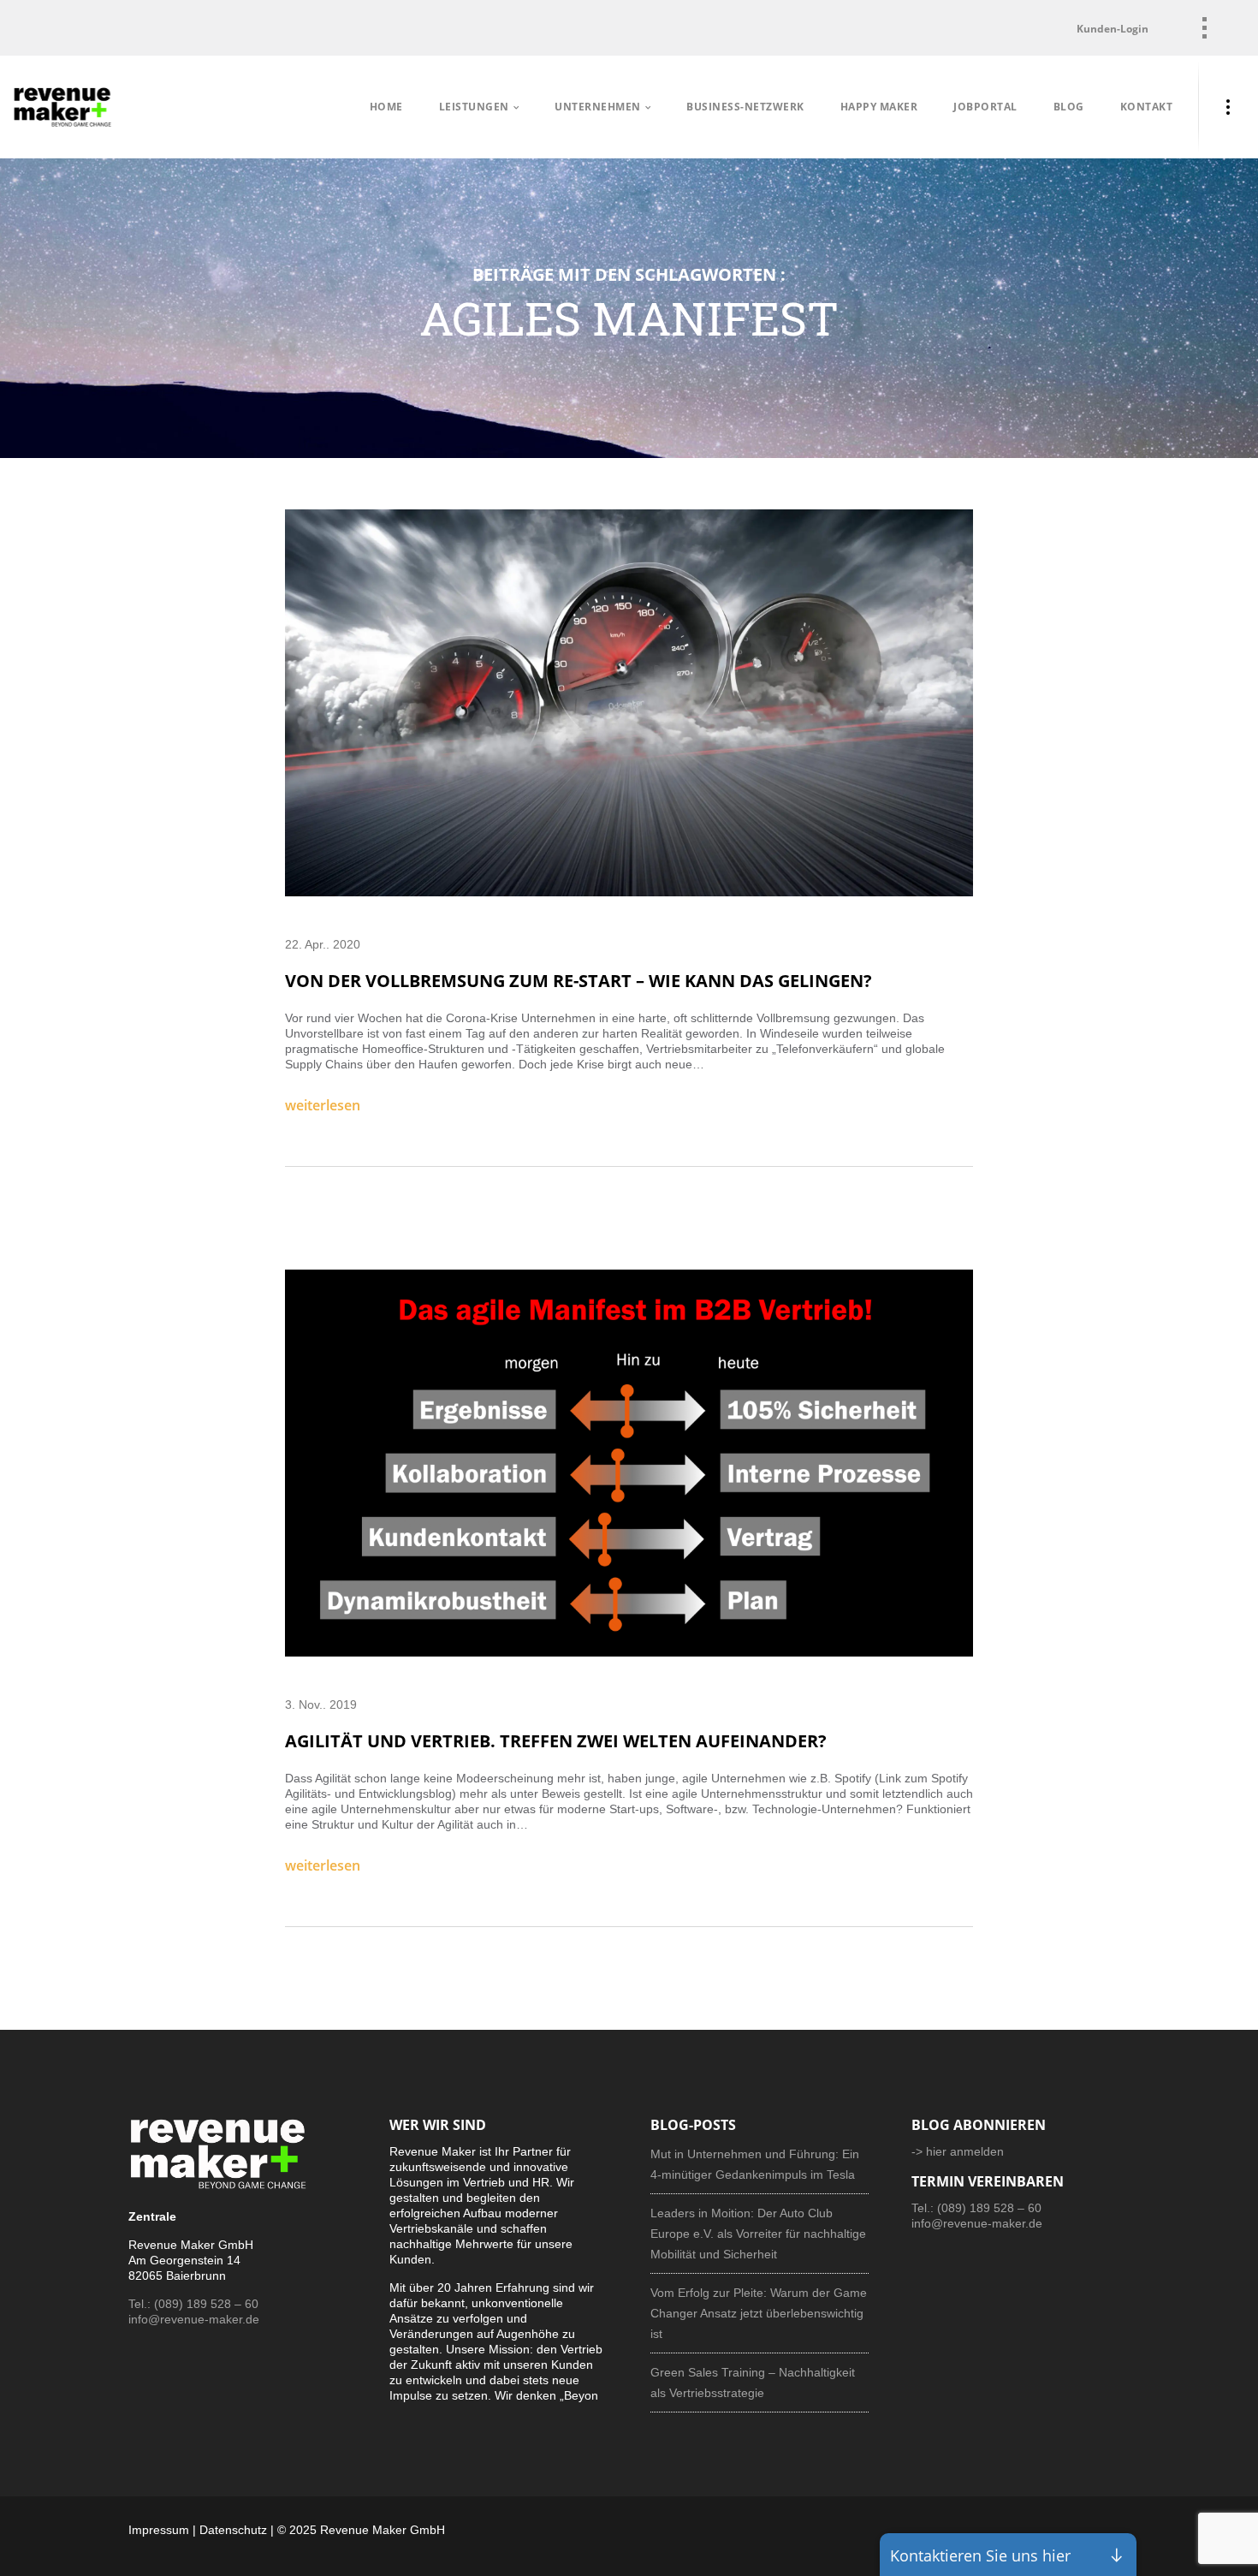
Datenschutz (233, 2530)
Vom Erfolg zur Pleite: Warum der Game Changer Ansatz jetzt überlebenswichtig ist (759, 2313)
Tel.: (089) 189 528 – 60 (193, 2304)
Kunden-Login (1113, 29)
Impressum (159, 2530)
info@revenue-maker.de (194, 2319)
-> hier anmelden (958, 2151)
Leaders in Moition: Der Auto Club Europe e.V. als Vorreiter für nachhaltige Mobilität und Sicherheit (758, 2234)
